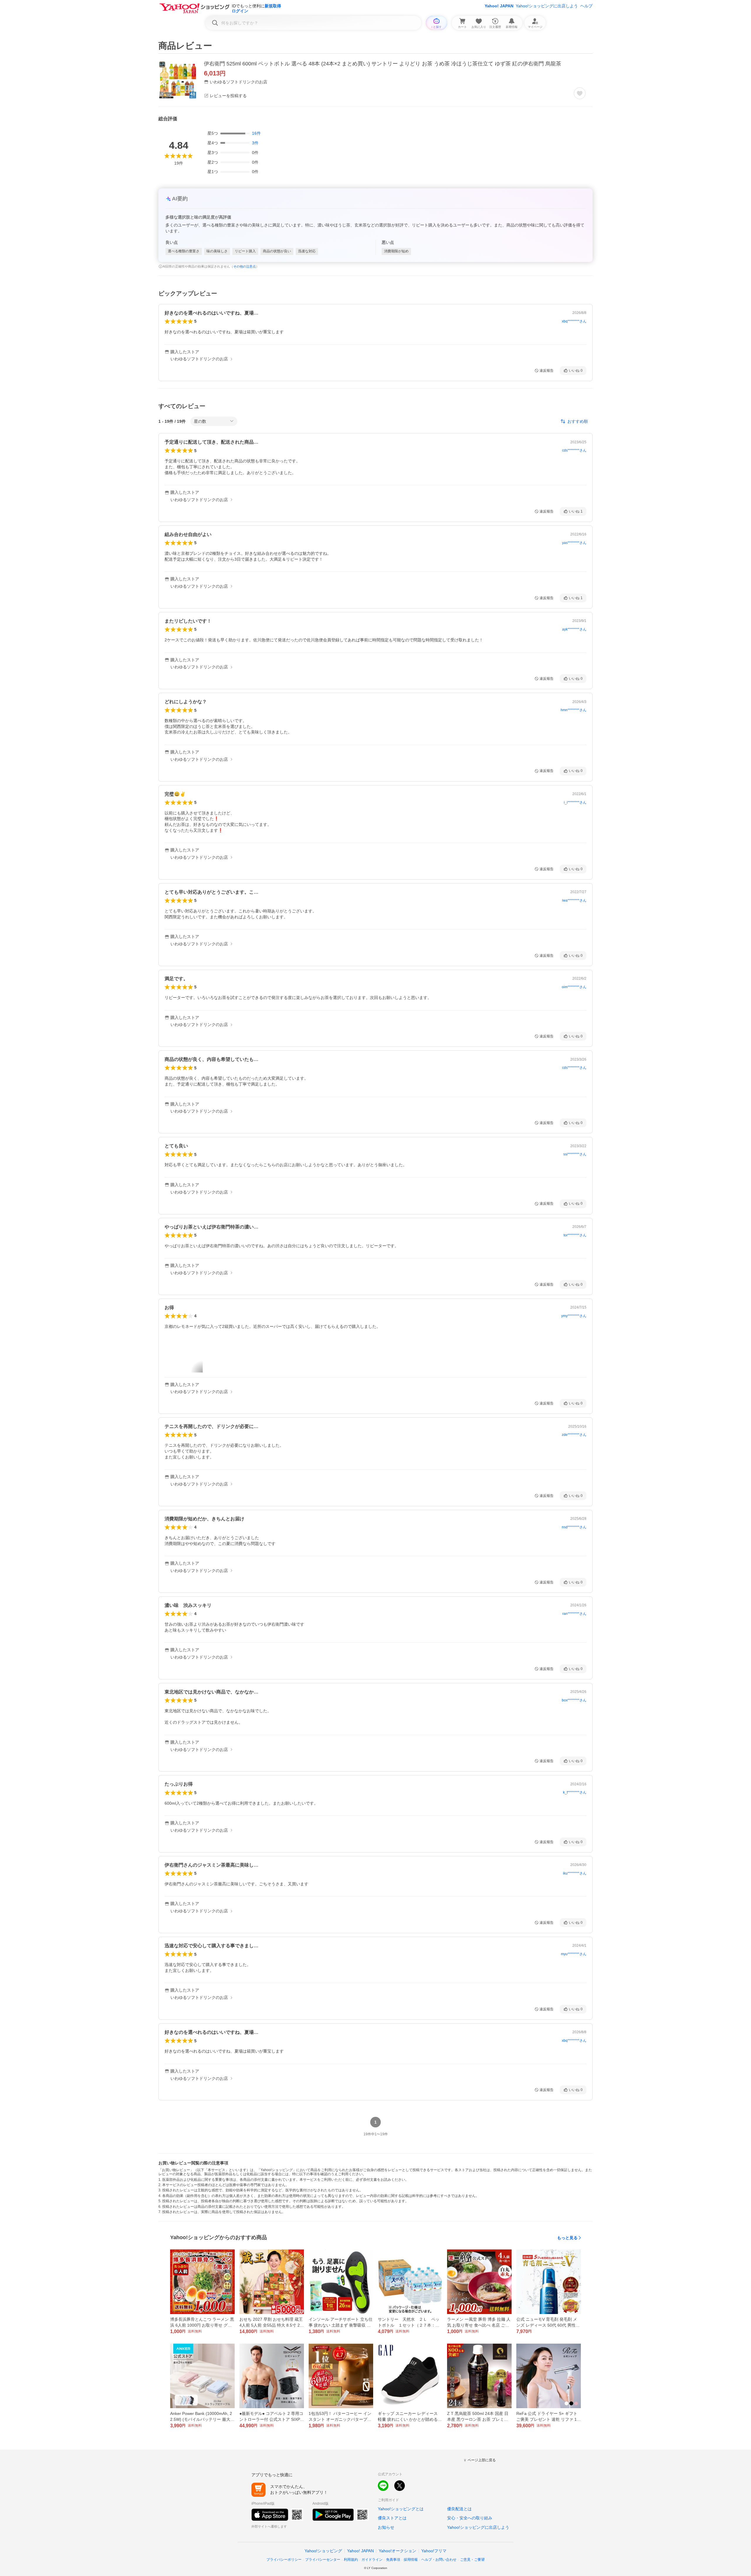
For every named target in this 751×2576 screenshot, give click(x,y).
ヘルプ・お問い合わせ (439, 2560)
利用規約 (351, 2560)
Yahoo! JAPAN (499, 6)
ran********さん (574, 1614)
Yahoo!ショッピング (323, 2551)
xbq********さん (574, 321)
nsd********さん (574, 1527)
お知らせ (386, 2527)
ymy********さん (574, 1316)
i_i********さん (575, 802)
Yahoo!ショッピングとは (401, 2509)
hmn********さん (574, 710)
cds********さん (574, 450)
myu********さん (574, 1954)
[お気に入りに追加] (580, 93)
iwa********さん (574, 900)
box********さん (574, 1700)
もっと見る (567, 2238)
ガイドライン (372, 2560)
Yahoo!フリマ (434, 2551)
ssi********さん (575, 1154)
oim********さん (574, 987)
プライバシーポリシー (284, 2560)
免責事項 (393, 2560)
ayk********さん (574, 629)
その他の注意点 (245, 266)
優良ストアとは (392, 2518)
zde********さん (574, 1435)
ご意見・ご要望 (472, 2560)
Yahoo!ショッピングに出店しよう (547, 6)
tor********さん (575, 1235)
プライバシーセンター (323, 2560)
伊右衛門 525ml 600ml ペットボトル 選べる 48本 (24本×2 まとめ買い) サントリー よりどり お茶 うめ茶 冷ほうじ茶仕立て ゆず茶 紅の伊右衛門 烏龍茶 (383, 64)
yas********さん (574, 543)
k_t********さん (575, 1792)
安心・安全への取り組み (470, 2518)
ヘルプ (586, 6)
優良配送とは (459, 2509)
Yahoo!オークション (398, 2551)
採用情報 (411, 2560)
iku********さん (575, 1873)
